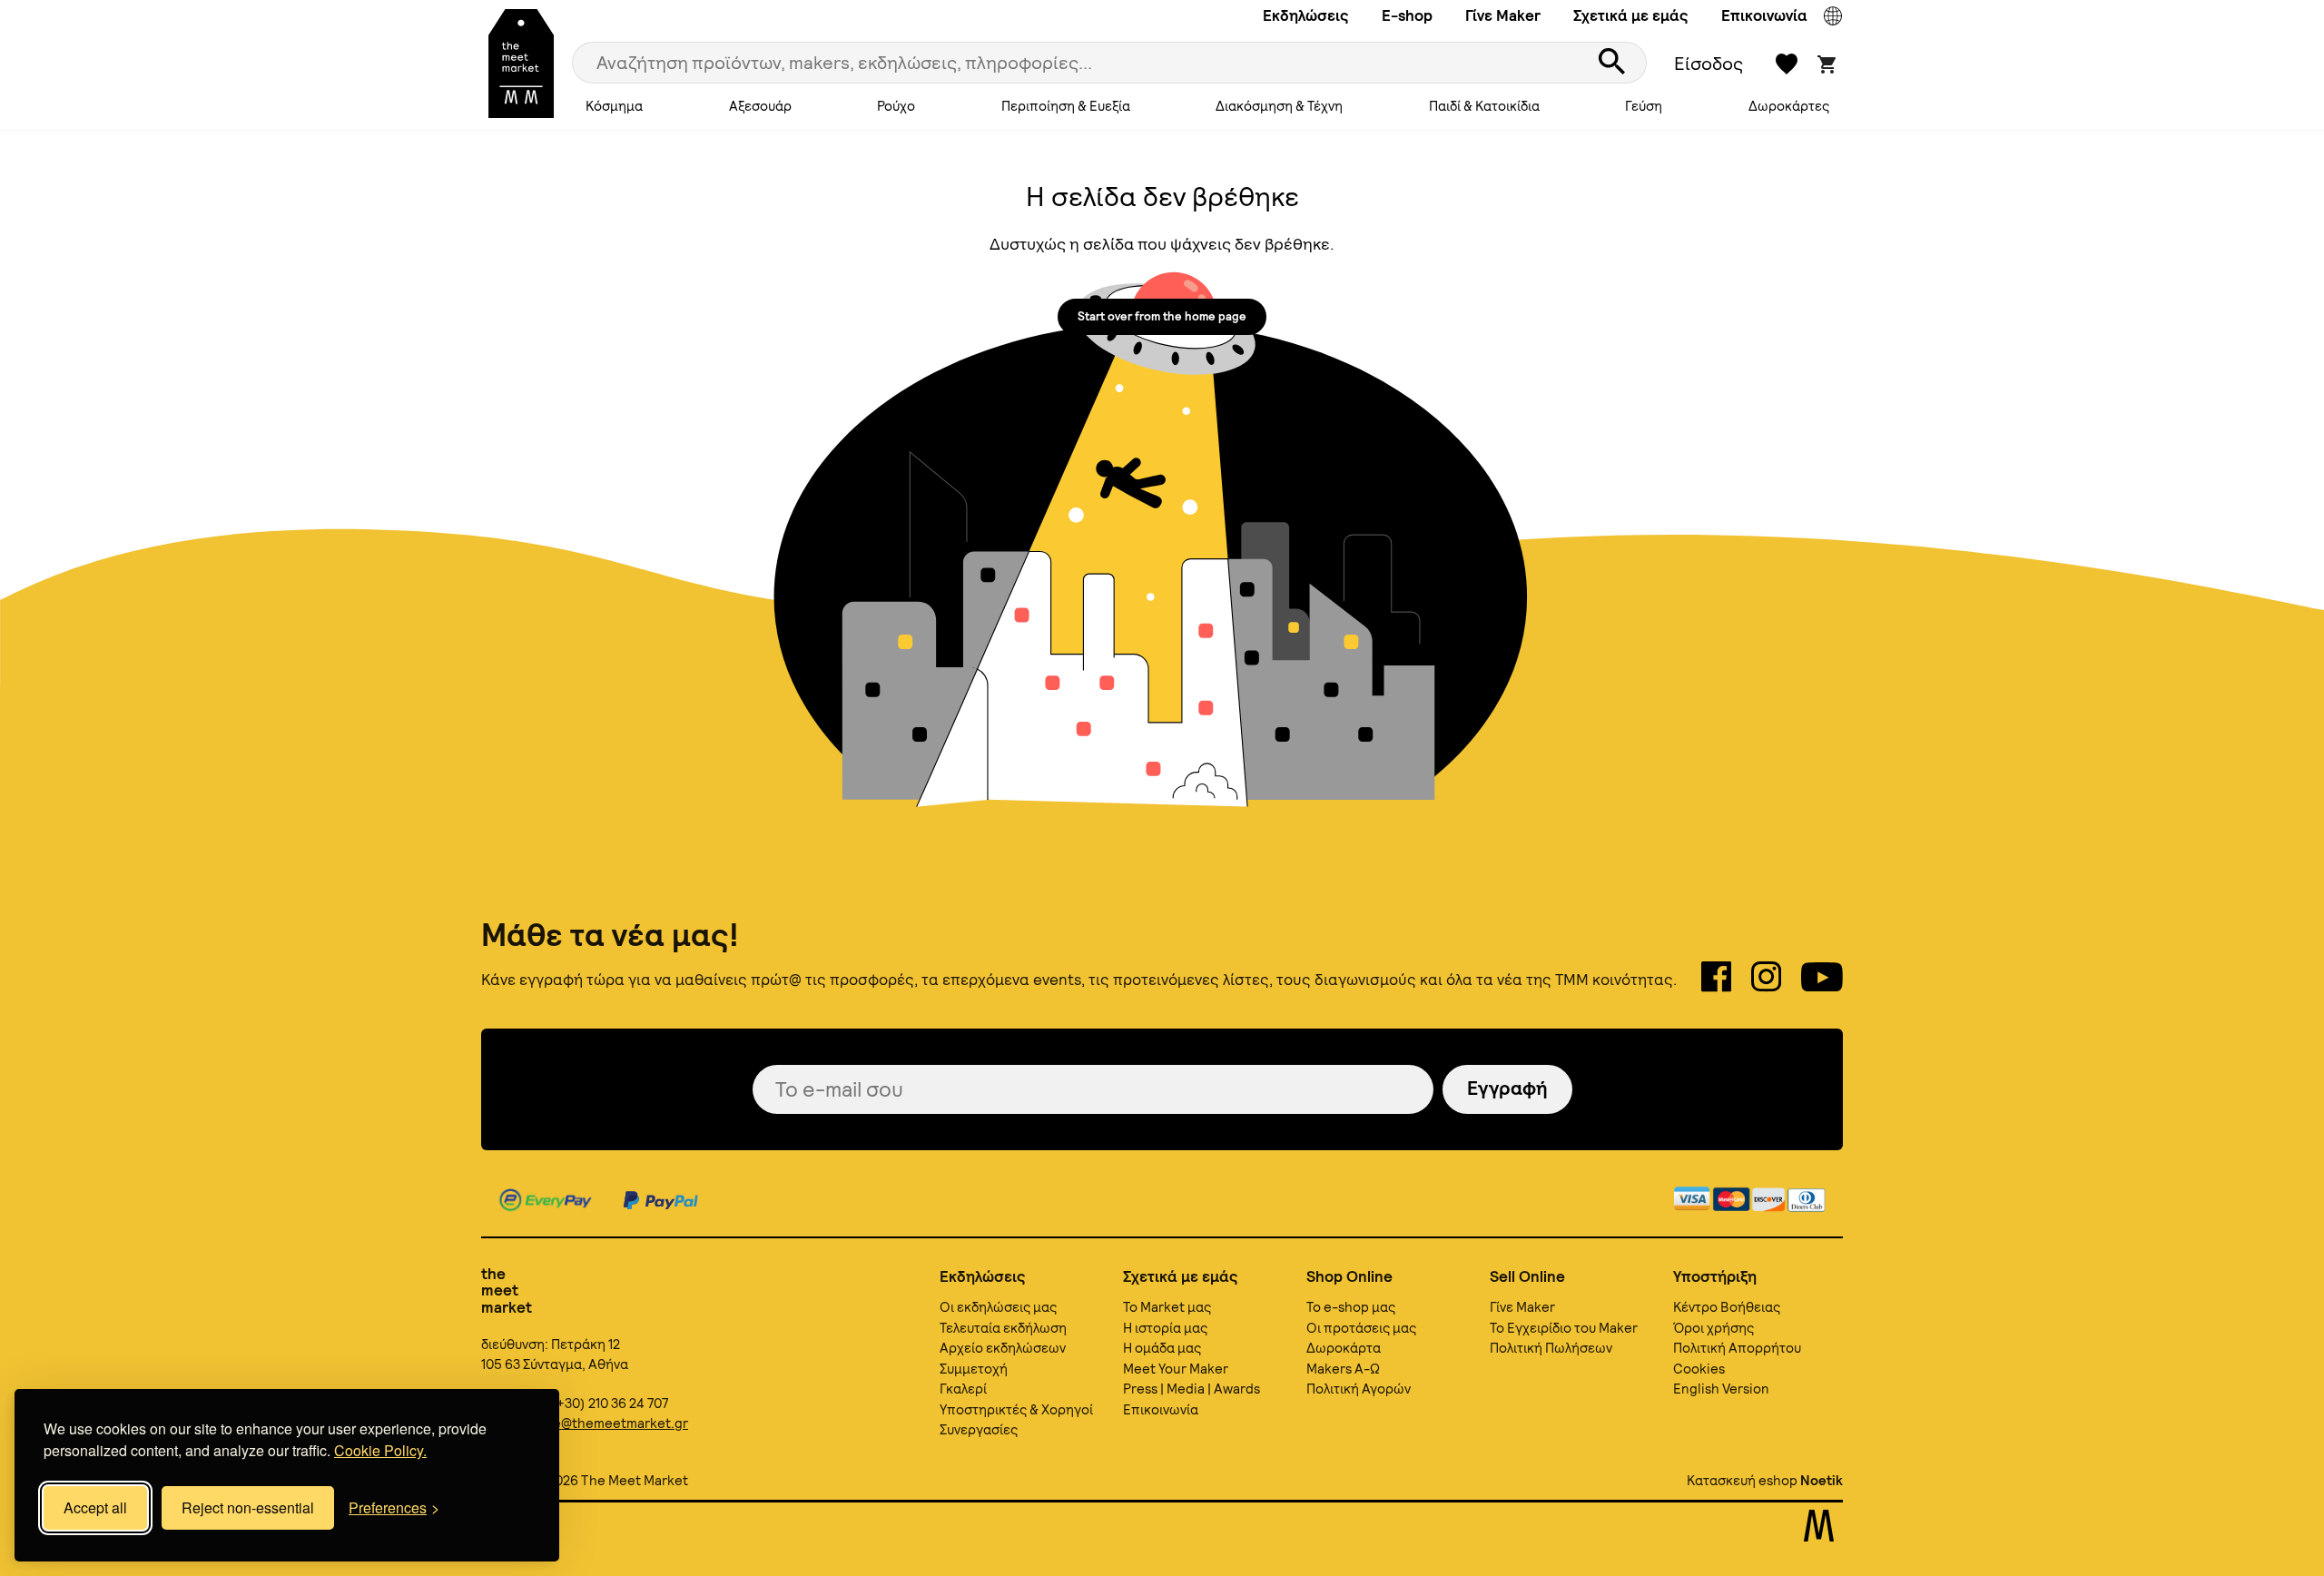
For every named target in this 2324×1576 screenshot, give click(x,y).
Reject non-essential (248, 1507)
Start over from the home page (1162, 316)
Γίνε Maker (1503, 15)
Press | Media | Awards (1192, 1389)
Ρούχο (896, 106)
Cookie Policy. (380, 1450)
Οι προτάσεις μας (1361, 1328)
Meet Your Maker (1176, 1369)
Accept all (95, 1507)
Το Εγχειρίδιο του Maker (1564, 1328)
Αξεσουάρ (760, 106)
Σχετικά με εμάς (1631, 15)
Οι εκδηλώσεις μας (998, 1307)
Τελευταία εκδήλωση (1003, 1328)
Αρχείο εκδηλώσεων (1003, 1348)
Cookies (1699, 1369)
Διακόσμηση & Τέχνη (1279, 106)
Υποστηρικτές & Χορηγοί (1016, 1410)
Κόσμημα (614, 106)
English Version (1721, 1389)
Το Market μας (1167, 1307)
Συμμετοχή (974, 1369)
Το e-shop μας (1351, 1307)
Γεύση (1644, 106)
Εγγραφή (1507, 1088)
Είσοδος (1709, 64)
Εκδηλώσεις (1306, 15)
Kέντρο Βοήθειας (1727, 1307)
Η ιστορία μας (1165, 1328)
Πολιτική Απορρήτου (1737, 1348)
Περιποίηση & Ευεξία (1066, 106)
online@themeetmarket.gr (605, 1423)
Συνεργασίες (979, 1430)
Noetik (1822, 1481)
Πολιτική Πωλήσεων (1551, 1348)
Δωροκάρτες (1789, 106)
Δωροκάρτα (1344, 1348)
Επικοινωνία (1764, 15)
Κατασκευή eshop (1742, 1481)
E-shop (1407, 15)
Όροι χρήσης (1713, 1328)
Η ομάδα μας (1162, 1348)
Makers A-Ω (1343, 1369)
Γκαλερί (963, 1389)
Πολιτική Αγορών (1359, 1389)
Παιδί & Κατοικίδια (1484, 106)
